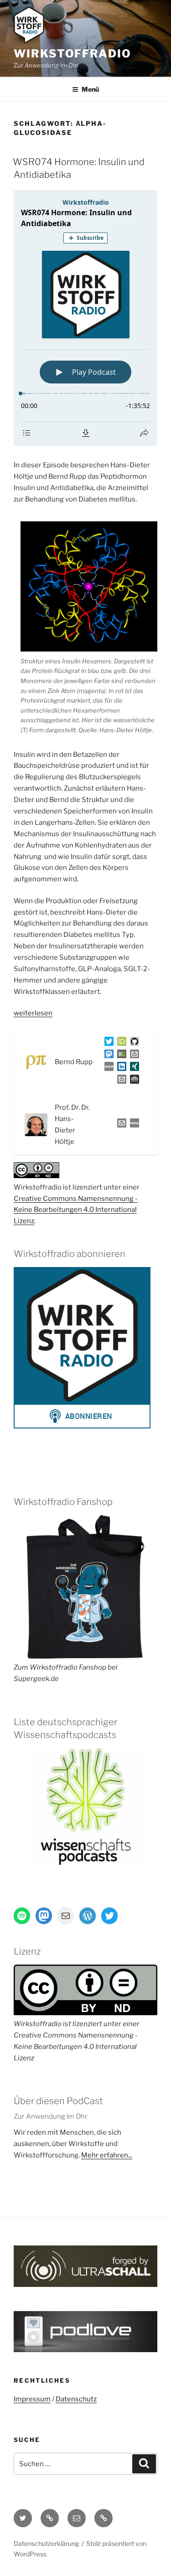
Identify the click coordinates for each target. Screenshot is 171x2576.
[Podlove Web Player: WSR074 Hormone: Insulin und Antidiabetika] (85, 318)
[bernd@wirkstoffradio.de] (120, 1081)
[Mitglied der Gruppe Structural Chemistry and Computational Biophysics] (107, 1068)
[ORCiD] (120, 1043)
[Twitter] (107, 1043)
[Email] (120, 1125)
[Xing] (133, 1068)
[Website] (133, 1125)
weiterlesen (33, 1013)
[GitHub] (133, 1043)
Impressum (32, 2399)
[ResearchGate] (120, 1056)
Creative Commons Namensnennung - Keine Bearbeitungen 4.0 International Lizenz (76, 1210)
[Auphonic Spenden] (133, 1081)
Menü (90, 89)
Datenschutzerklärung (46, 2543)
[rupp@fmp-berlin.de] (133, 1056)
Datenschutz (76, 2399)
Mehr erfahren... (107, 2155)
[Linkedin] (120, 1068)
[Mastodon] (107, 1056)
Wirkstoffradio (73, 54)
